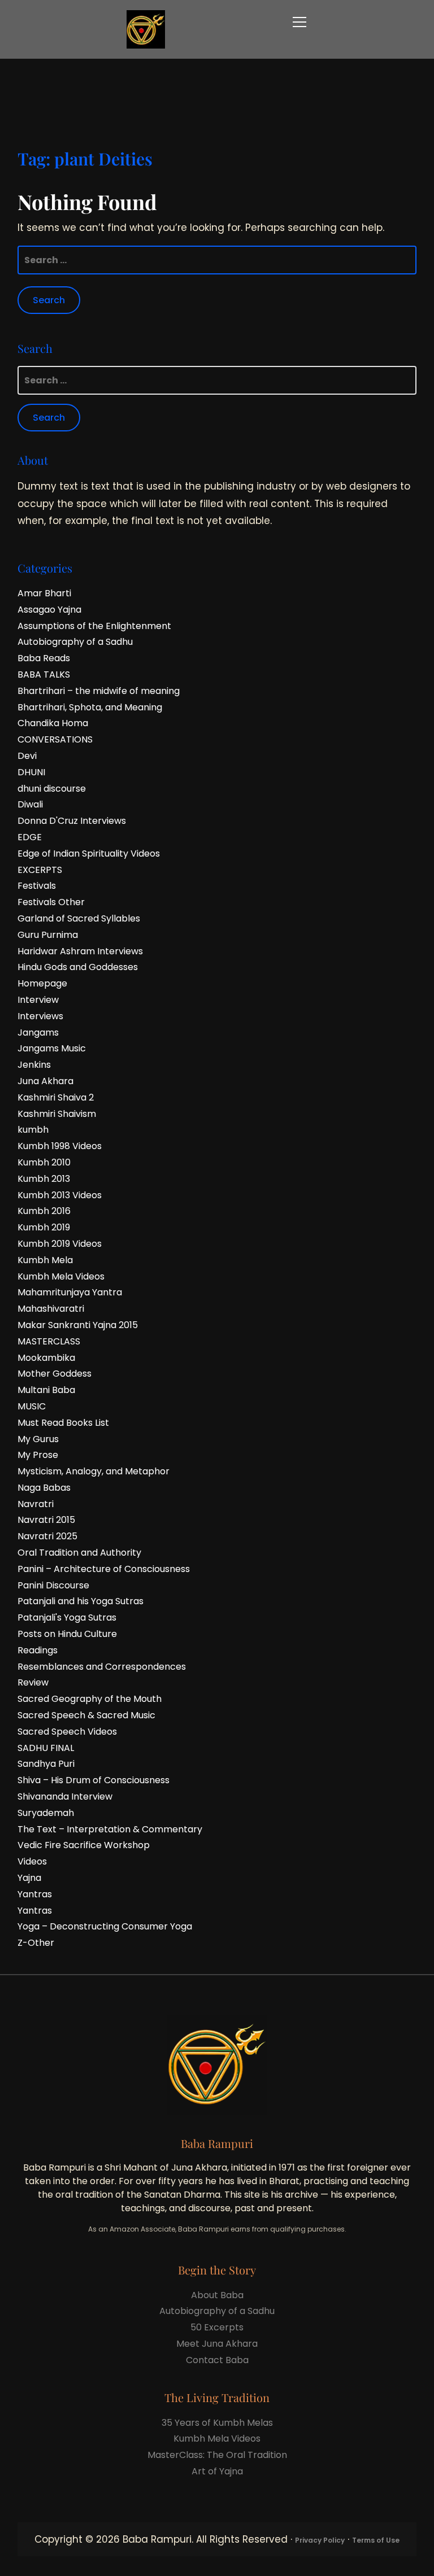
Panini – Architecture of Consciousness (104, 1569)
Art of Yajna (217, 2471)
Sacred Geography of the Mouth (90, 1699)
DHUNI (31, 772)
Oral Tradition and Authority (79, 1553)
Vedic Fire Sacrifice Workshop (84, 1845)
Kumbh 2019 (44, 1227)
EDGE (30, 837)
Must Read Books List (63, 1423)
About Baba (217, 2295)
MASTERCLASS (49, 1341)
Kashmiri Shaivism (57, 1114)
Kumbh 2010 (44, 1162)
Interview (38, 1000)
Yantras (35, 1894)
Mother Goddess (55, 1374)
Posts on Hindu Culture (67, 1634)
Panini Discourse (53, 1585)
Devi (27, 756)
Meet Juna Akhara (217, 2344)
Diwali (30, 804)
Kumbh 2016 (44, 1211)
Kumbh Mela (45, 1260)
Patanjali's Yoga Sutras (67, 1617)
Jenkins (34, 1065)
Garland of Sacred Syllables (79, 918)
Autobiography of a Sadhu (75, 642)
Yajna (29, 1878)
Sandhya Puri (46, 1764)
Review (33, 1682)
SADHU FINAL (46, 1748)
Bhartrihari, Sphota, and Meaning (90, 707)
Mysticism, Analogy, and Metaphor (94, 1471)
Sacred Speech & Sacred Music (86, 1715)
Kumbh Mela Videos (61, 1276)
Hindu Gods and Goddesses (78, 967)
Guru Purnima (48, 935)
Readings (38, 1650)
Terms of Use (376, 2540)
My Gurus (38, 1439)
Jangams (38, 1032)
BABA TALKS (44, 674)
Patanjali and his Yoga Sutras (81, 1601)
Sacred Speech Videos (67, 1732)
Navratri (36, 1504)
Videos (32, 1861)
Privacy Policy (320, 2540)
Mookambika (46, 1358)
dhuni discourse (52, 789)
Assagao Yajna (49, 610)
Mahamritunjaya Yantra (70, 1292)
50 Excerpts (217, 2327)
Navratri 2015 (46, 1520)
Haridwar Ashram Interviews (80, 951)
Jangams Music (52, 1048)
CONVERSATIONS (55, 739)
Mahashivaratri (51, 1309)
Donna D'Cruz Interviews (72, 821)
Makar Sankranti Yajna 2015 (78, 1325)
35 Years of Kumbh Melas (217, 2423)
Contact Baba (217, 2360)
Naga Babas (44, 1488)
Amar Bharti (44, 593)
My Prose (38, 1455)
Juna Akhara (45, 1081)
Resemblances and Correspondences (102, 1667)
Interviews (40, 1016)
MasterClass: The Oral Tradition (217, 2455)
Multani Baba (46, 1390)
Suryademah (46, 1813)
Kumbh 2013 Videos (60, 1195)
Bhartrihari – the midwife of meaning (99, 691)
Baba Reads (44, 658)
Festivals (37, 886)
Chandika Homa (53, 723)
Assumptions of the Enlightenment (94, 626)
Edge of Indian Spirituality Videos (89, 853)
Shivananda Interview (65, 1796)
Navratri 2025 (47, 1536)
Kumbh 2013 (44, 1179)
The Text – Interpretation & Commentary (110, 1829)
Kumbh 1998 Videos (60, 1146)
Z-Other (36, 1943)
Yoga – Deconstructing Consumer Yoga (105, 1926)
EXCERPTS (40, 870)
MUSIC (32, 1406)
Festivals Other (51, 902)
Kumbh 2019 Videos (60, 1244)
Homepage (42, 983)
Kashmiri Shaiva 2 (56, 1097)
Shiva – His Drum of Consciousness (94, 1780)
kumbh (33, 1130)
